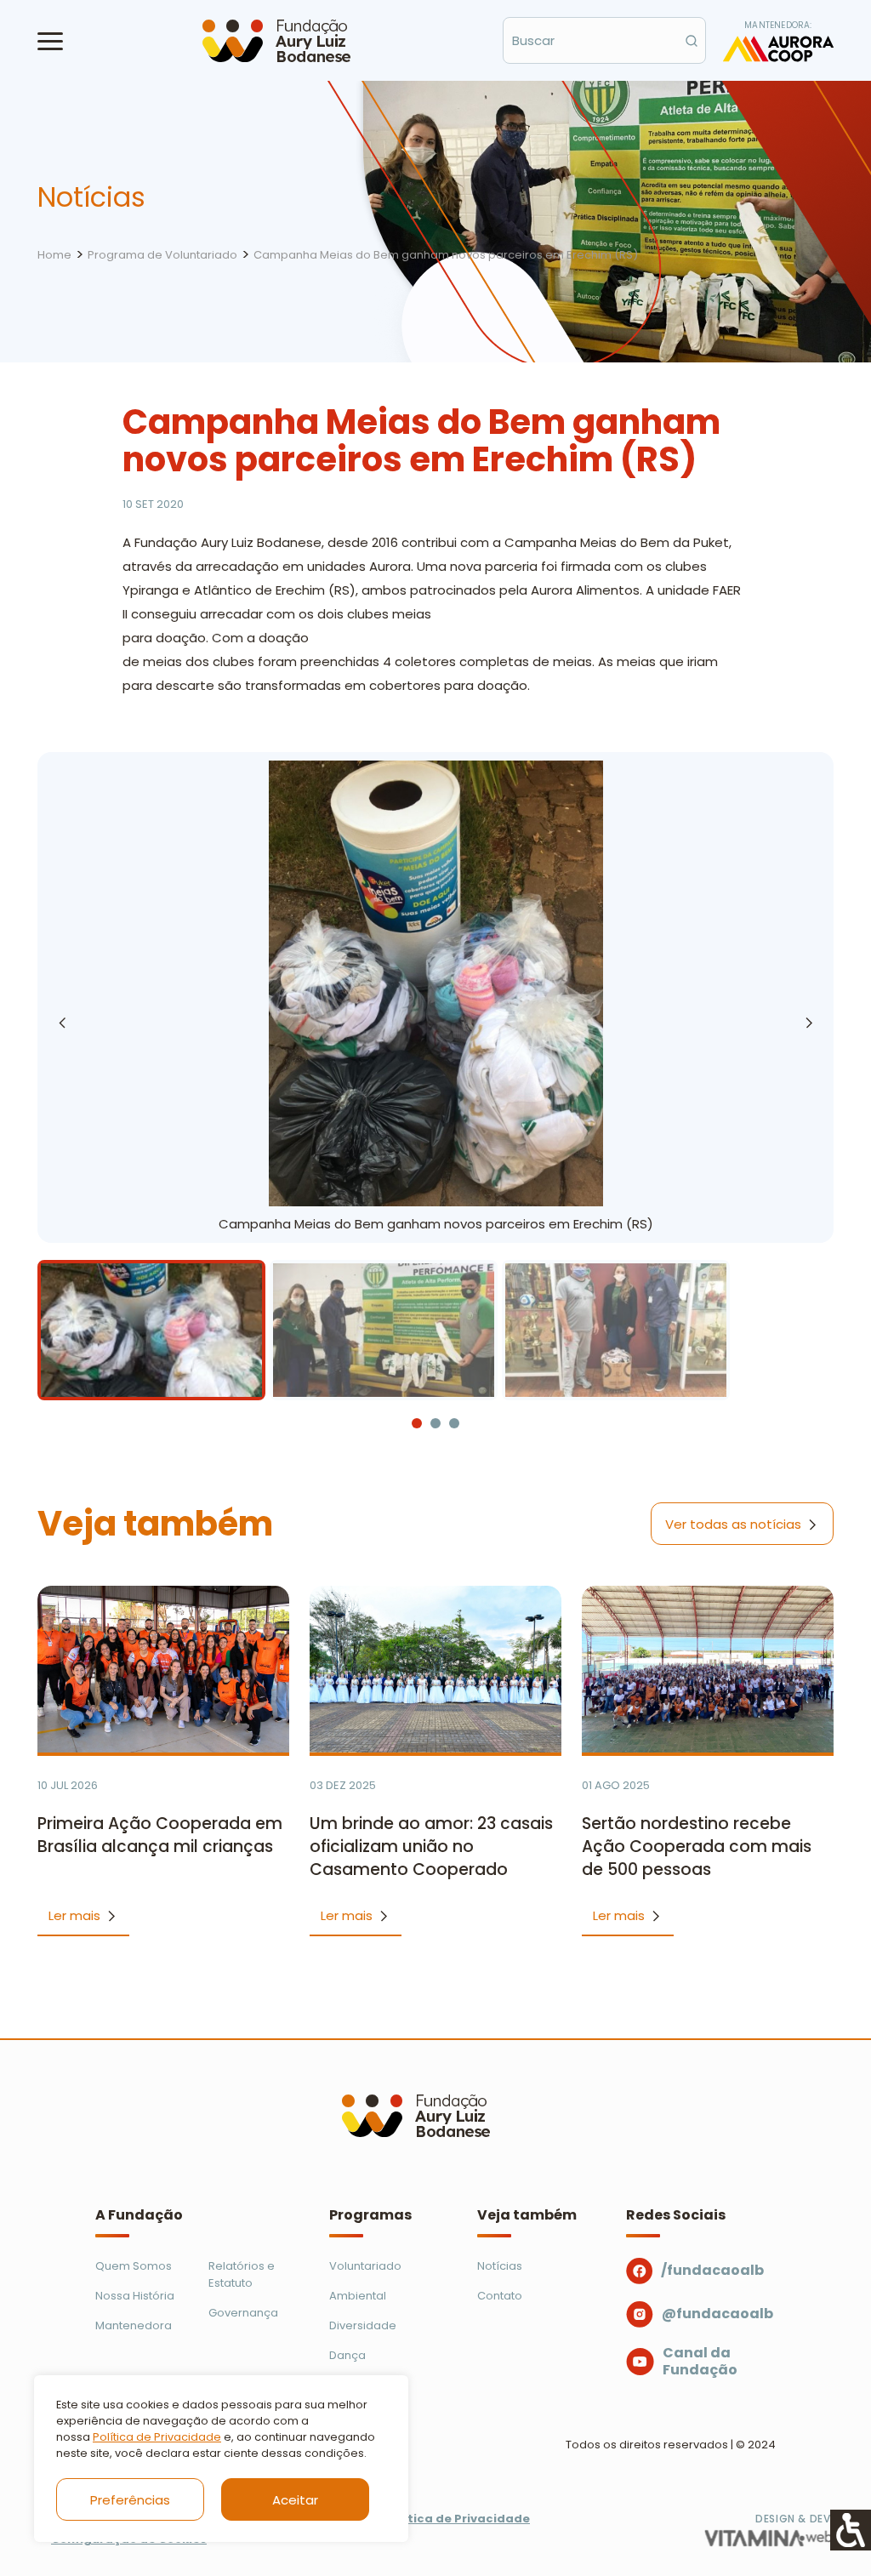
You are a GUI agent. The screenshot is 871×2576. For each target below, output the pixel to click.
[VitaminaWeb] (769, 2538)
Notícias (500, 2266)
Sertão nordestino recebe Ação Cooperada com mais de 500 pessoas (697, 1847)
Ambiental (358, 2296)
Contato (500, 2296)
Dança (347, 2355)
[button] (50, 41)
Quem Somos (134, 2266)
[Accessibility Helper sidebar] (851, 2530)
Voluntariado (365, 2266)
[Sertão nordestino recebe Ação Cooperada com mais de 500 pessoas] (708, 1669)
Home (54, 255)
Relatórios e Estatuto (242, 2274)
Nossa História (135, 2296)
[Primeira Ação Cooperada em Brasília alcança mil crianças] (163, 1669)
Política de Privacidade (157, 2437)
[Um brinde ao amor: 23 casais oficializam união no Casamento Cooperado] (435, 1669)
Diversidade (363, 2325)
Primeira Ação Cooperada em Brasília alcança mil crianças (160, 1835)
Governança (243, 2313)
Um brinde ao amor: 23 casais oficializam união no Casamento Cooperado (431, 1847)
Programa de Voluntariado (162, 255)
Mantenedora (134, 2325)
